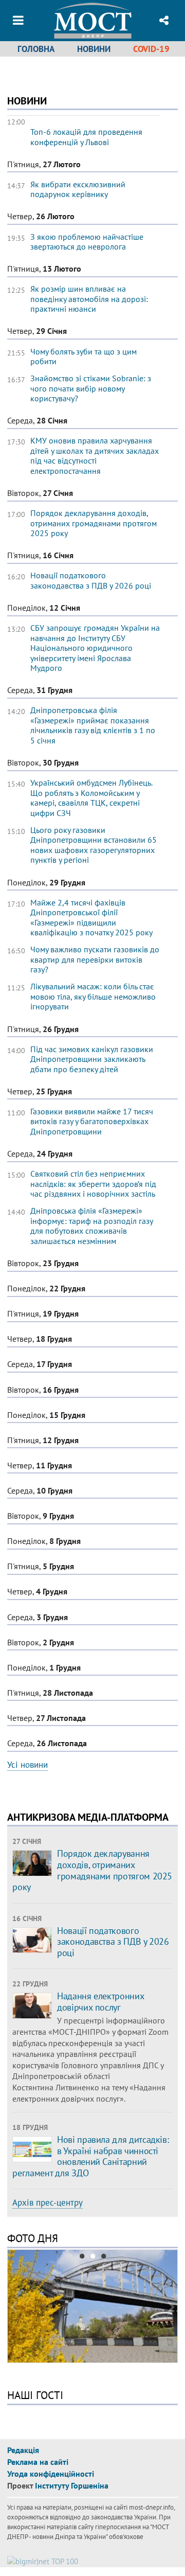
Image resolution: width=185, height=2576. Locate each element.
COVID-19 (151, 49)
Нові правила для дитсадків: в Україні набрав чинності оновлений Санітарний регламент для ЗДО (90, 2156)
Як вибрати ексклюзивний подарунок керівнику (78, 189)
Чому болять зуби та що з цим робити (84, 357)
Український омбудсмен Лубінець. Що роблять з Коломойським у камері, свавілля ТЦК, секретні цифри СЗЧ (91, 798)
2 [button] (93, 2258)
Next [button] (172, 2307)
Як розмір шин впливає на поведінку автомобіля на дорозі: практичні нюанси (89, 299)
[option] (92, 2307)
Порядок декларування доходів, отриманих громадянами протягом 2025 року (94, 523)
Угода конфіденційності (51, 2474)
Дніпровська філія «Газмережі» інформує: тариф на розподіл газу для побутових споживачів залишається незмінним (91, 1226)
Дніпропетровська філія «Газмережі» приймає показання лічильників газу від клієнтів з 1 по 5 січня (93, 725)
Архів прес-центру (48, 2202)
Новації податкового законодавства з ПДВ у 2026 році (91, 580)
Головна (36, 49)
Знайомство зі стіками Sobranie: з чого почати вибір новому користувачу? (91, 388)
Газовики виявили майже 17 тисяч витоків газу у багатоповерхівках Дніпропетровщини (92, 1121)
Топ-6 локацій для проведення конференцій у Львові (86, 137)
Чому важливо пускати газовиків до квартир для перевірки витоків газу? (95, 959)
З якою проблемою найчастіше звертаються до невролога (87, 242)
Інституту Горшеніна (72, 2485)
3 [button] (104, 2258)
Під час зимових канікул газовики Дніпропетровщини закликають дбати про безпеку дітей (92, 1059)
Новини (94, 49)
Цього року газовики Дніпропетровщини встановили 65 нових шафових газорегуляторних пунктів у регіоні (94, 845)
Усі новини (27, 1765)
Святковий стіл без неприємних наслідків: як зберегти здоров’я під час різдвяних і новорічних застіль (93, 1184)
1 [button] (82, 2258)
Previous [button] (13, 2307)
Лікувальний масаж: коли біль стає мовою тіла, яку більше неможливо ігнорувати (93, 996)
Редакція (23, 2450)
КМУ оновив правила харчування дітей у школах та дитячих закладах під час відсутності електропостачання (95, 456)
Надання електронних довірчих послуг (100, 2002)
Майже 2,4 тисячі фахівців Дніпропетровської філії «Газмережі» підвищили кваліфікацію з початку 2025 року (91, 918)
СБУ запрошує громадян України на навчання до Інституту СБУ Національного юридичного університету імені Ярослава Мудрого (95, 648)
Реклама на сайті (38, 2462)
